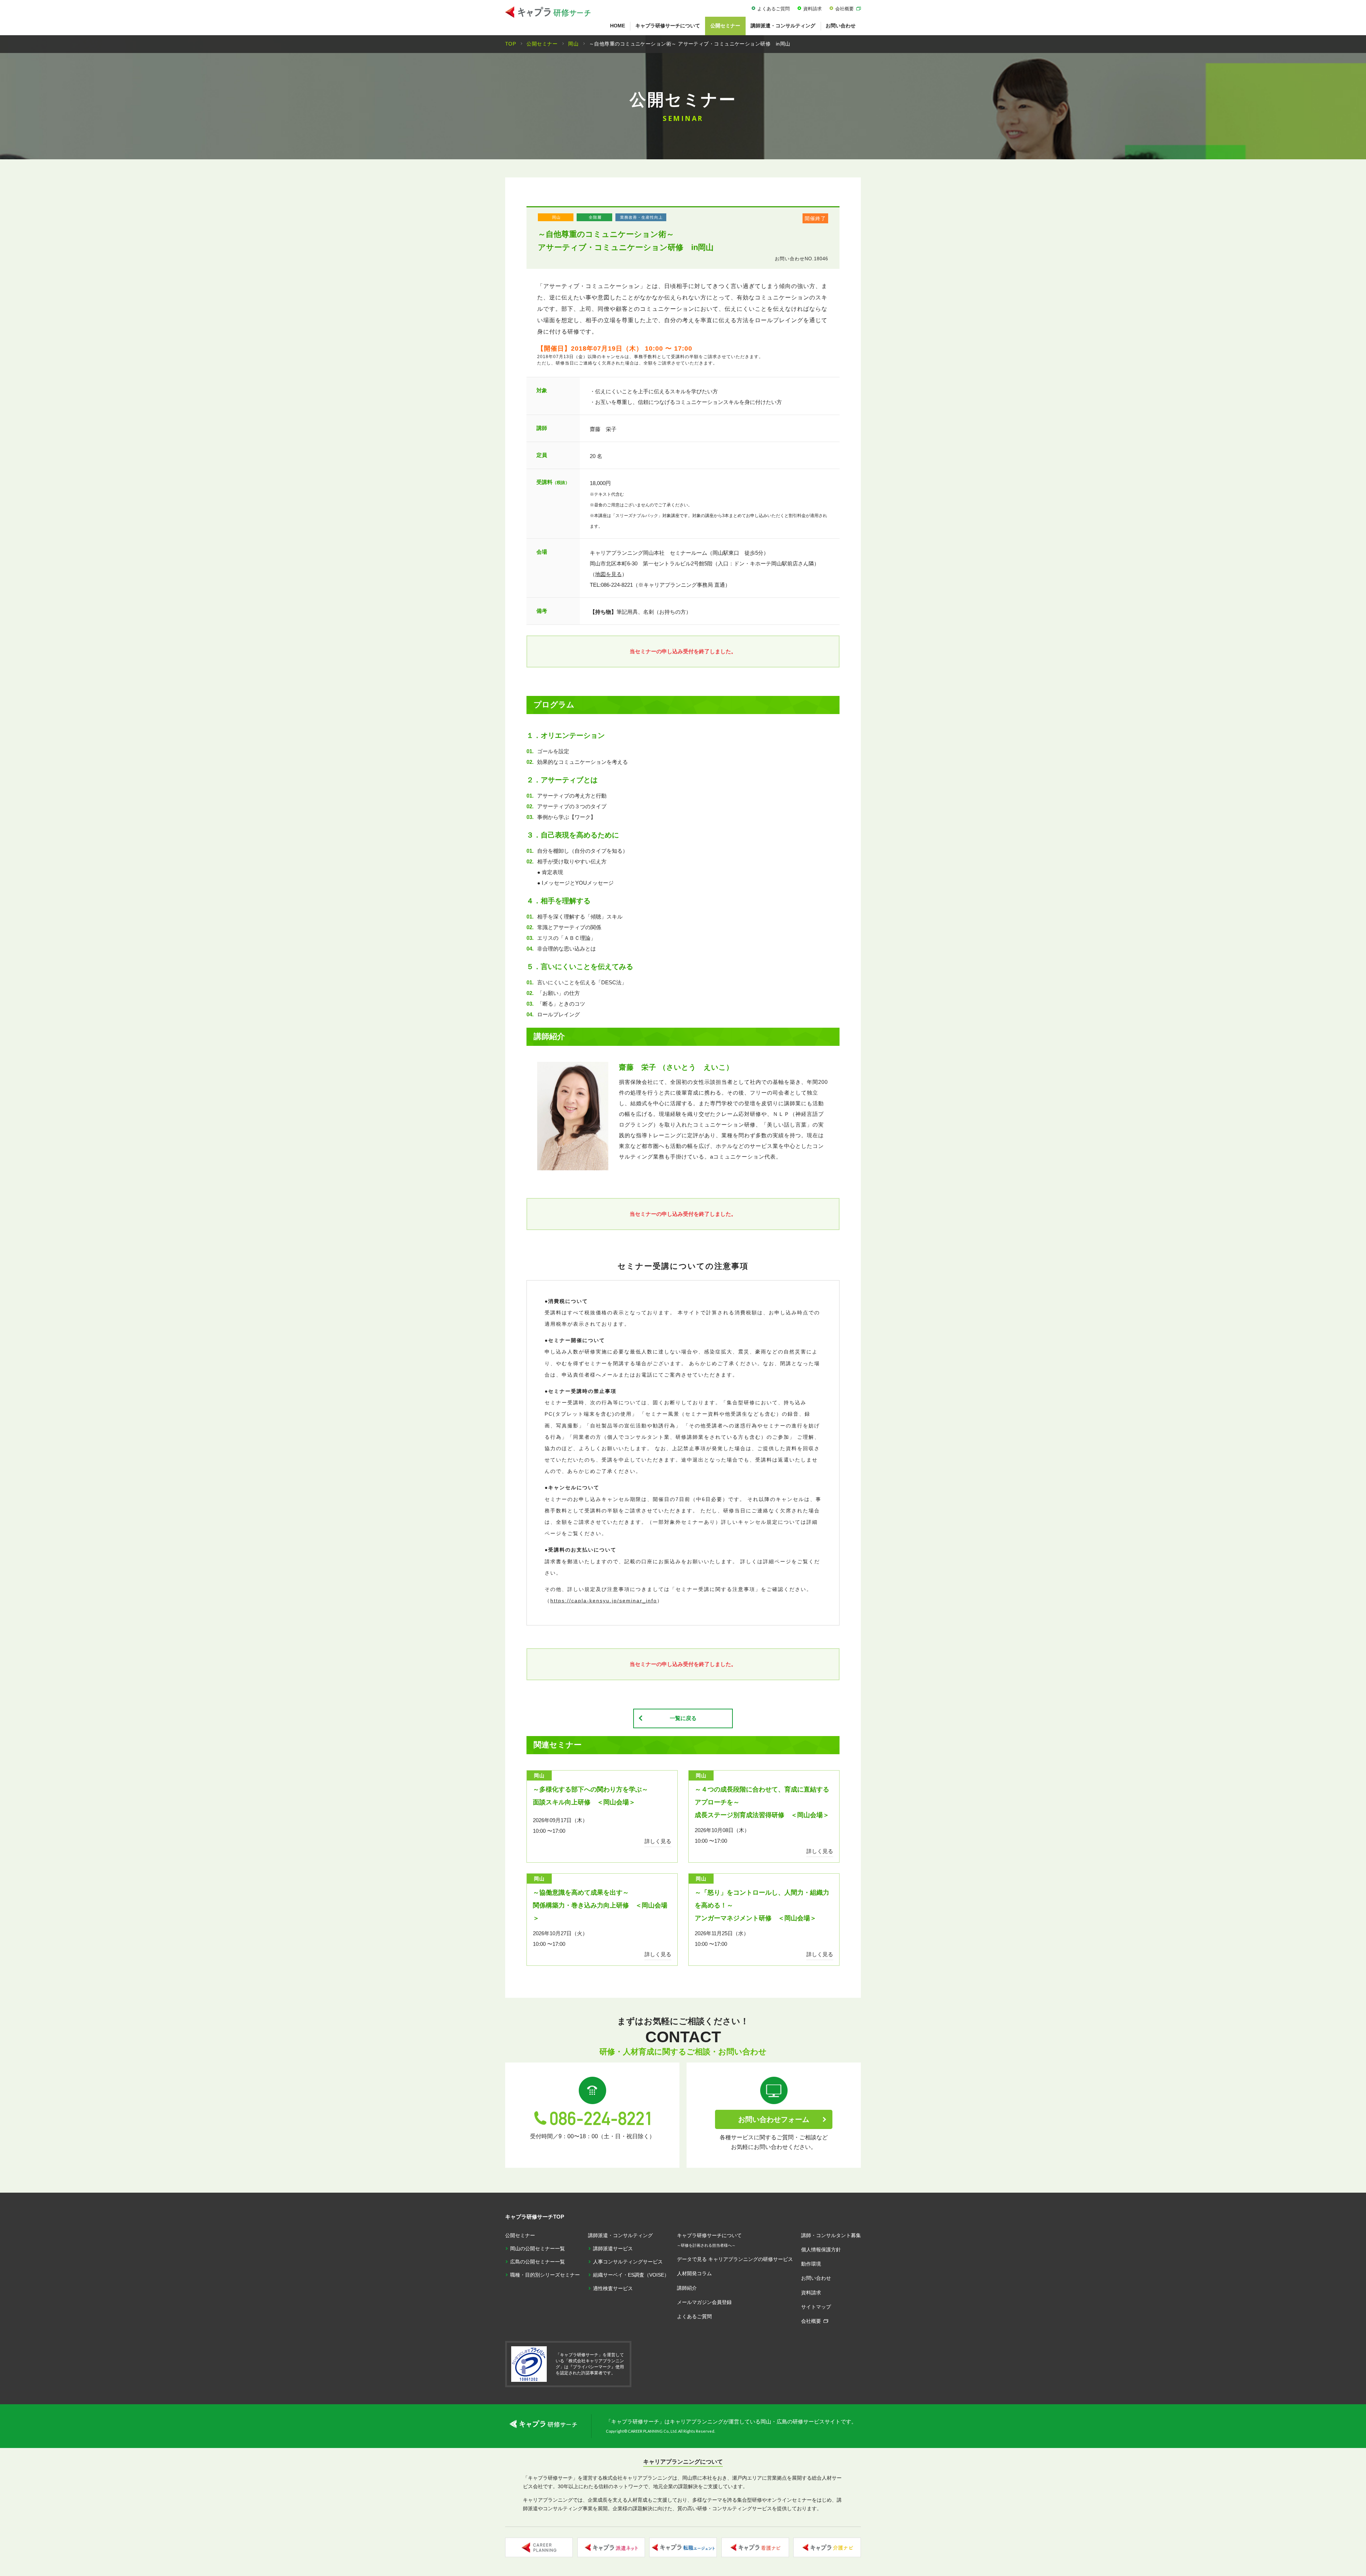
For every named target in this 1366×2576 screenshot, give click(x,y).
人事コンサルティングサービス (628, 2262)
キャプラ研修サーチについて (668, 26)
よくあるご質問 (774, 9)
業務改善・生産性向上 (641, 217)
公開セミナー (725, 26)
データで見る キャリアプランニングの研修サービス (735, 2259)
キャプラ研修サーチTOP (535, 2217)
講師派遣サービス (613, 2248)
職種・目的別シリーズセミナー (545, 2275)
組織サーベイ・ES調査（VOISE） (631, 2275)
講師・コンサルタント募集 (831, 2235)
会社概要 (845, 9)
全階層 (595, 217)
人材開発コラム (694, 2273)
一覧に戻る (683, 1718)
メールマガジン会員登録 (704, 2302)
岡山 (556, 217)
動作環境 (811, 2264)
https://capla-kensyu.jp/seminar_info (604, 1601)
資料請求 (812, 9)
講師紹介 (687, 2288)
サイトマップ (816, 2307)
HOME (618, 26)
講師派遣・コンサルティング (783, 26)
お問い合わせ (841, 26)
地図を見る (608, 574)
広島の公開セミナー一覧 (538, 2262)
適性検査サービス (613, 2288)
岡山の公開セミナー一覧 (538, 2248)
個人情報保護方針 (821, 2250)
